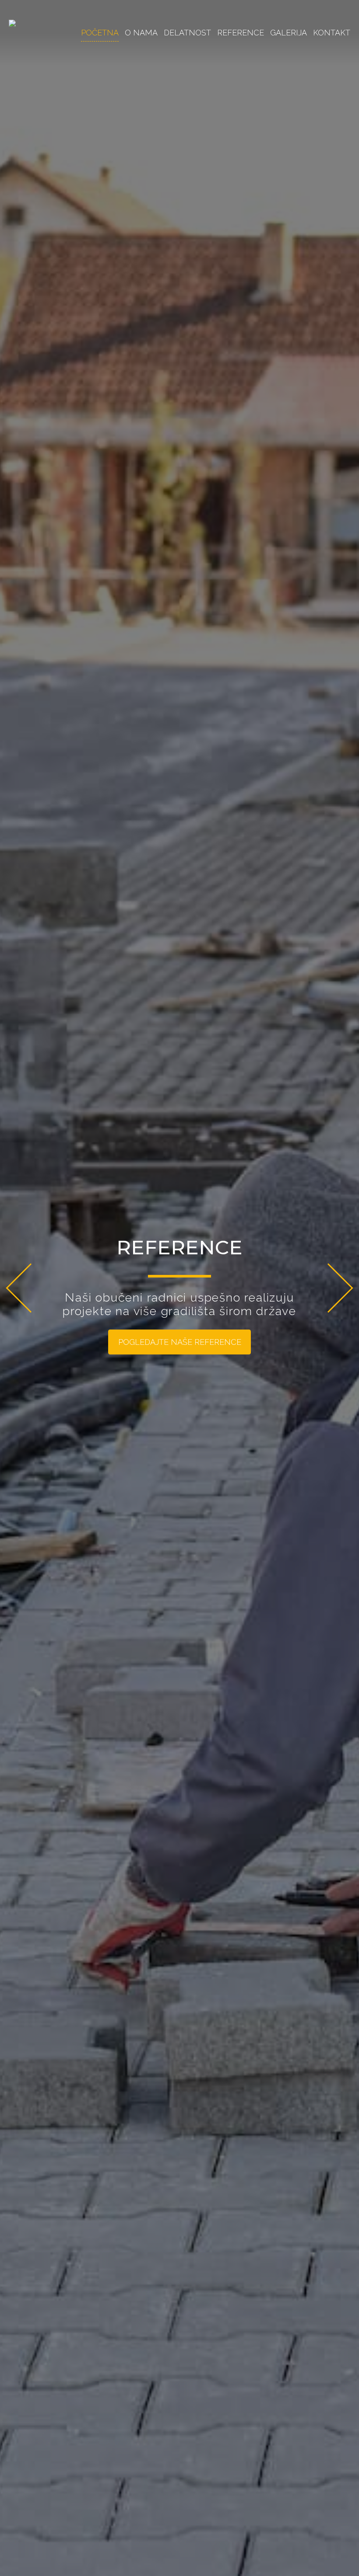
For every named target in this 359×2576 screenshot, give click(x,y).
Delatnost (187, 33)
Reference (241, 33)
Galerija (289, 33)
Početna (100, 33)
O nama (141, 33)
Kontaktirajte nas (180, 1349)
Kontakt (332, 33)
